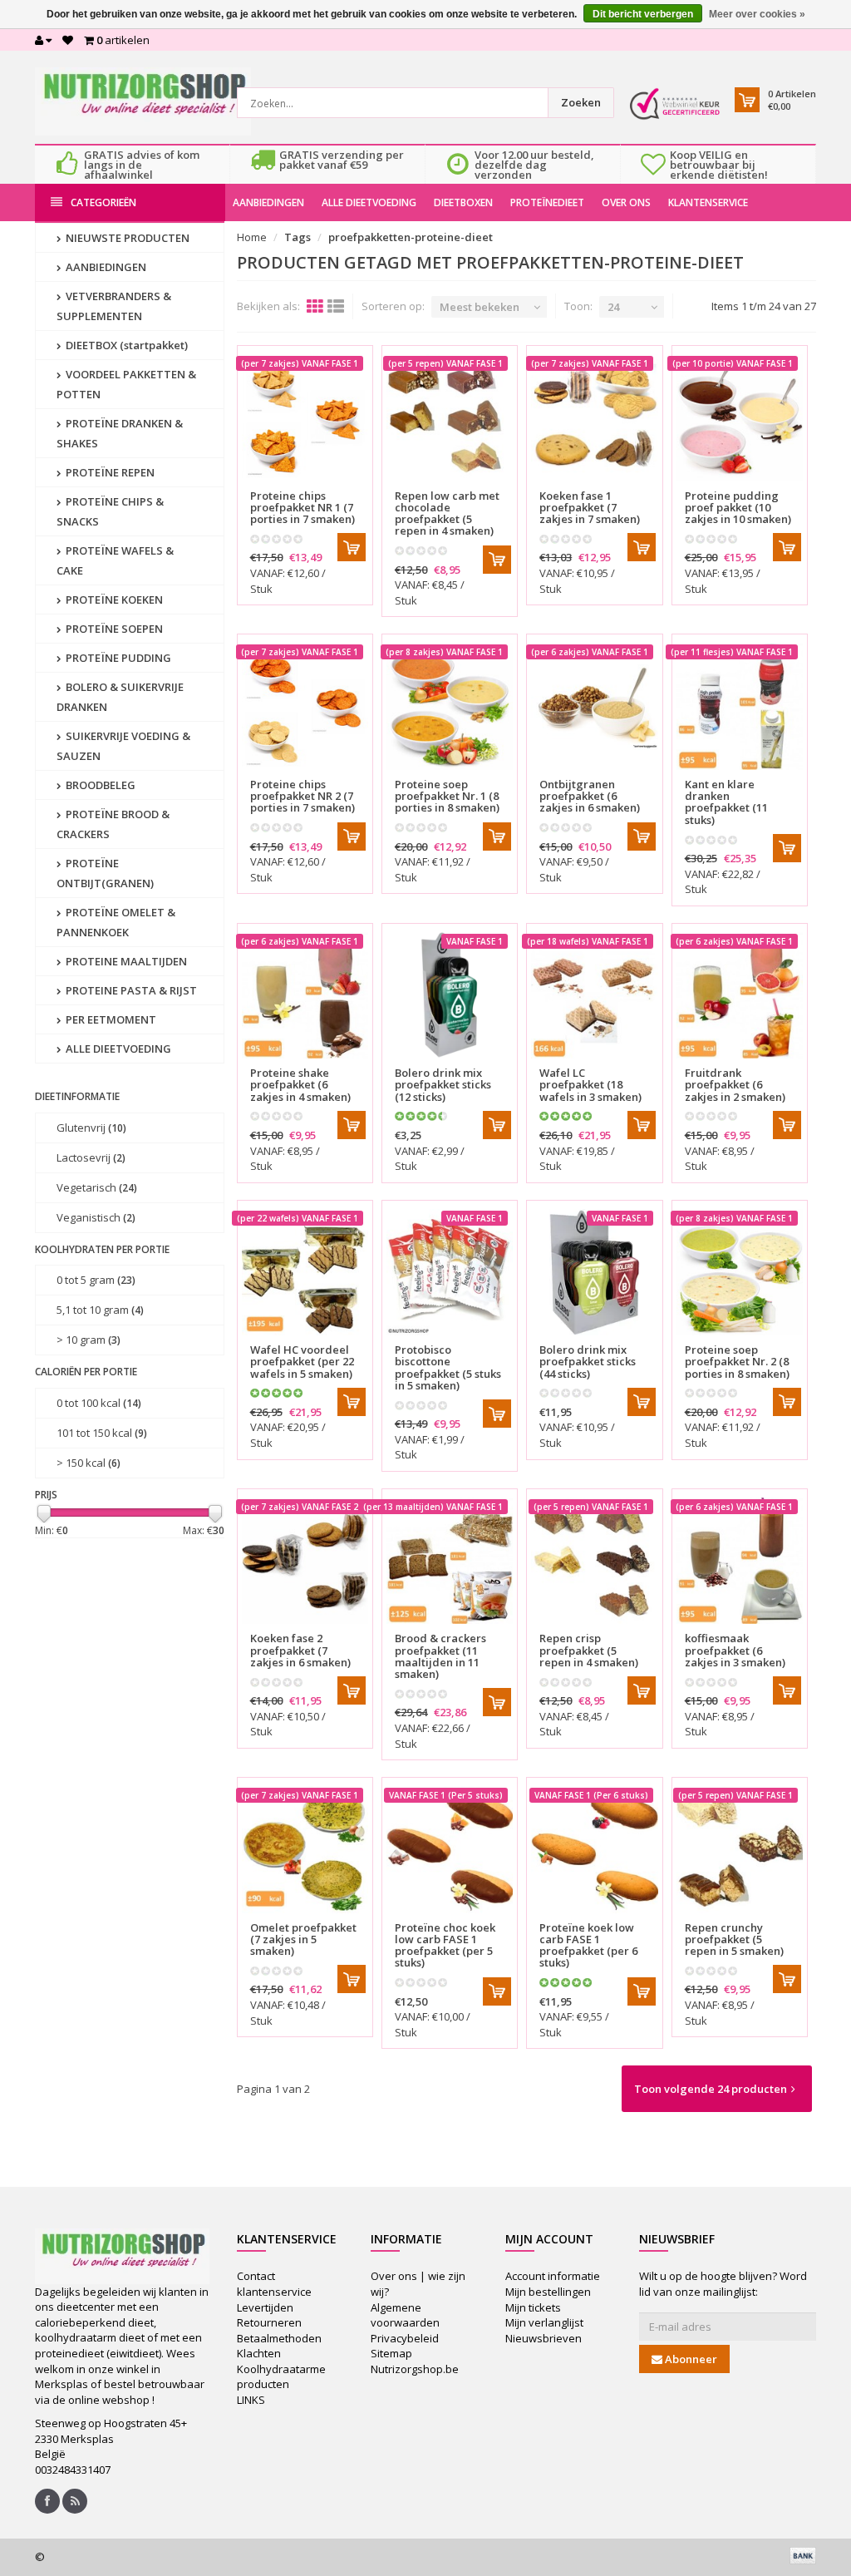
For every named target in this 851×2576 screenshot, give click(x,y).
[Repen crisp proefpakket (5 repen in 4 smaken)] (594, 1561)
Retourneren (269, 2322)
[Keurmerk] (675, 104)
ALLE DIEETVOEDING (369, 202)
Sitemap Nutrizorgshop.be (415, 2361)
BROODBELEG (99, 785)
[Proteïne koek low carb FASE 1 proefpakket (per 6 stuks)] (594, 1849)
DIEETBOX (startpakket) (125, 345)
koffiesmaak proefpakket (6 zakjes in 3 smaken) (735, 1650)
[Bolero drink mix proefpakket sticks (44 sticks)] (594, 1272)
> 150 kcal (89, 1463)
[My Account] (43, 40)
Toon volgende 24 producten (711, 2089)
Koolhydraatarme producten (281, 2377)
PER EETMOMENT (110, 1019)
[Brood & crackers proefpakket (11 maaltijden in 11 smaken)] (450, 1561)
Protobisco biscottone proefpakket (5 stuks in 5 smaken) (448, 1367)
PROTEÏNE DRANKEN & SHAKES (120, 433)
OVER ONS (626, 202)
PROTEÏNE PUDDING (117, 658)
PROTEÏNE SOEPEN (113, 629)
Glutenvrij (91, 1128)
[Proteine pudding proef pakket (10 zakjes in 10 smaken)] (740, 417)
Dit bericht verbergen (643, 14)
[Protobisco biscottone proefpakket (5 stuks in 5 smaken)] (450, 1272)
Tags (298, 237)
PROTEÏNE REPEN (109, 472)
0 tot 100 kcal (99, 1403)
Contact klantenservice (274, 2284)
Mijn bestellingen (548, 2292)
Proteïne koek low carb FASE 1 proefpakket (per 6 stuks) (588, 1945)
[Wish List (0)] (68, 40)
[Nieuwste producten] (75, 2501)
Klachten (259, 2353)
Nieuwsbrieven (544, 2338)
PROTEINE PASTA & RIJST (130, 990)
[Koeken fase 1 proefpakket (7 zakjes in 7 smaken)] (594, 417)
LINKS (251, 2400)
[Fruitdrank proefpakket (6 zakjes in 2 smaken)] (740, 995)
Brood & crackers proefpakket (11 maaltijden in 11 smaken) (440, 1656)
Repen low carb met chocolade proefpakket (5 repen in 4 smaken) (447, 513)
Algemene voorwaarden (405, 2315)
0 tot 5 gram (96, 1280)
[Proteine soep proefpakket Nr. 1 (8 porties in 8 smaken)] (450, 706)
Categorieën (103, 202)
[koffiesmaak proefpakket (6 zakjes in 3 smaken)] (740, 1561)
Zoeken (581, 102)
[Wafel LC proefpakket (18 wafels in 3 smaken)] (594, 995)
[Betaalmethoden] (803, 2555)
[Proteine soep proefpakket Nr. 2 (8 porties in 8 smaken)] (740, 1272)
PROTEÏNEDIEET (547, 202)
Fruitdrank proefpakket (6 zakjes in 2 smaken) (735, 1085)
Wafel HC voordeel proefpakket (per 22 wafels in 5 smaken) (302, 1362)
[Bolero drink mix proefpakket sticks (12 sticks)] (450, 995)
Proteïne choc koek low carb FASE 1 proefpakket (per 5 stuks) (445, 1945)
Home (252, 237)
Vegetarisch (97, 1187)
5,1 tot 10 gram (100, 1310)
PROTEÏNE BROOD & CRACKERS (113, 824)
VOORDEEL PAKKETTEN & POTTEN (126, 384)
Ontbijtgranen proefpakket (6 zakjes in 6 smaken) (590, 796)
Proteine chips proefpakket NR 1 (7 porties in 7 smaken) (303, 508)
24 (613, 307)
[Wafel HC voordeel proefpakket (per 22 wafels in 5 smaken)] (305, 1272)
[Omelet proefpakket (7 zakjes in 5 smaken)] (305, 1849)
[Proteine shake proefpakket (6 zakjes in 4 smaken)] (305, 995)
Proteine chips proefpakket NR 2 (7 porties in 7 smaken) (303, 796)
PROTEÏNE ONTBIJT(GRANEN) (105, 873)
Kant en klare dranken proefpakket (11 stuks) (726, 802)
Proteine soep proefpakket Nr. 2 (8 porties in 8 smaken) (737, 1362)
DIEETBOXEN (463, 202)
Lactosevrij (91, 1157)
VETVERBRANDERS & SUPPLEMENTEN (114, 306)
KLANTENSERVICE (708, 202)
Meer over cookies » (757, 14)
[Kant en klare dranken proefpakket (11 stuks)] (740, 706)
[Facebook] (47, 2501)
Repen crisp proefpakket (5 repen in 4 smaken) (589, 1650)
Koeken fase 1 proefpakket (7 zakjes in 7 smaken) (590, 508)
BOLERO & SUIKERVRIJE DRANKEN (120, 697)
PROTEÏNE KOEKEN (113, 600)
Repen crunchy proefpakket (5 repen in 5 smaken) (734, 1939)
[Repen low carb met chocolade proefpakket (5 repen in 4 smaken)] (450, 417)
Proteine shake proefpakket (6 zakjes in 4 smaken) (300, 1085)
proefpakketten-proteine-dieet (411, 237)
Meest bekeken (480, 307)
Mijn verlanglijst (544, 2322)
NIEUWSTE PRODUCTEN (126, 238)
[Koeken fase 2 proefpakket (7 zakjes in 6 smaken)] (305, 1561)
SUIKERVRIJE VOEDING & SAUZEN (123, 746)
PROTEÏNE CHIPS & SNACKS (110, 511)
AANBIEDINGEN (268, 202)
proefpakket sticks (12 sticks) (443, 1085)
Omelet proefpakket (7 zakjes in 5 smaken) (303, 1939)
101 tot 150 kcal (102, 1433)
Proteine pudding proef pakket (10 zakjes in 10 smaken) (738, 508)
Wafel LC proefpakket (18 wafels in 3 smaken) (590, 1085)
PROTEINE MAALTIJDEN (125, 961)
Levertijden (265, 2307)
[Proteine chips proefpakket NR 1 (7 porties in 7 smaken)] (305, 417)
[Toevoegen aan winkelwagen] (352, 547)
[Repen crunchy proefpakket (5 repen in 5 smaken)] (740, 1849)
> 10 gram (89, 1340)
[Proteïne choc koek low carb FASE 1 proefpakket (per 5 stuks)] (450, 1849)
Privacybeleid (405, 2338)
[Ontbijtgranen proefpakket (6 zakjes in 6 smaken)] (594, 706)
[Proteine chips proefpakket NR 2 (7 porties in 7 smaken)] (305, 706)
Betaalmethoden (279, 2338)
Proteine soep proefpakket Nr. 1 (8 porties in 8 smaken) (447, 796)
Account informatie (553, 2276)
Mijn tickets (533, 2307)
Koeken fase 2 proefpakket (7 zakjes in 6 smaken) (300, 1650)
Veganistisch (96, 1217)
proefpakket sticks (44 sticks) (588, 1362)
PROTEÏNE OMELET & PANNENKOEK (116, 922)
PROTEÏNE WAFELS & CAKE (115, 560)
